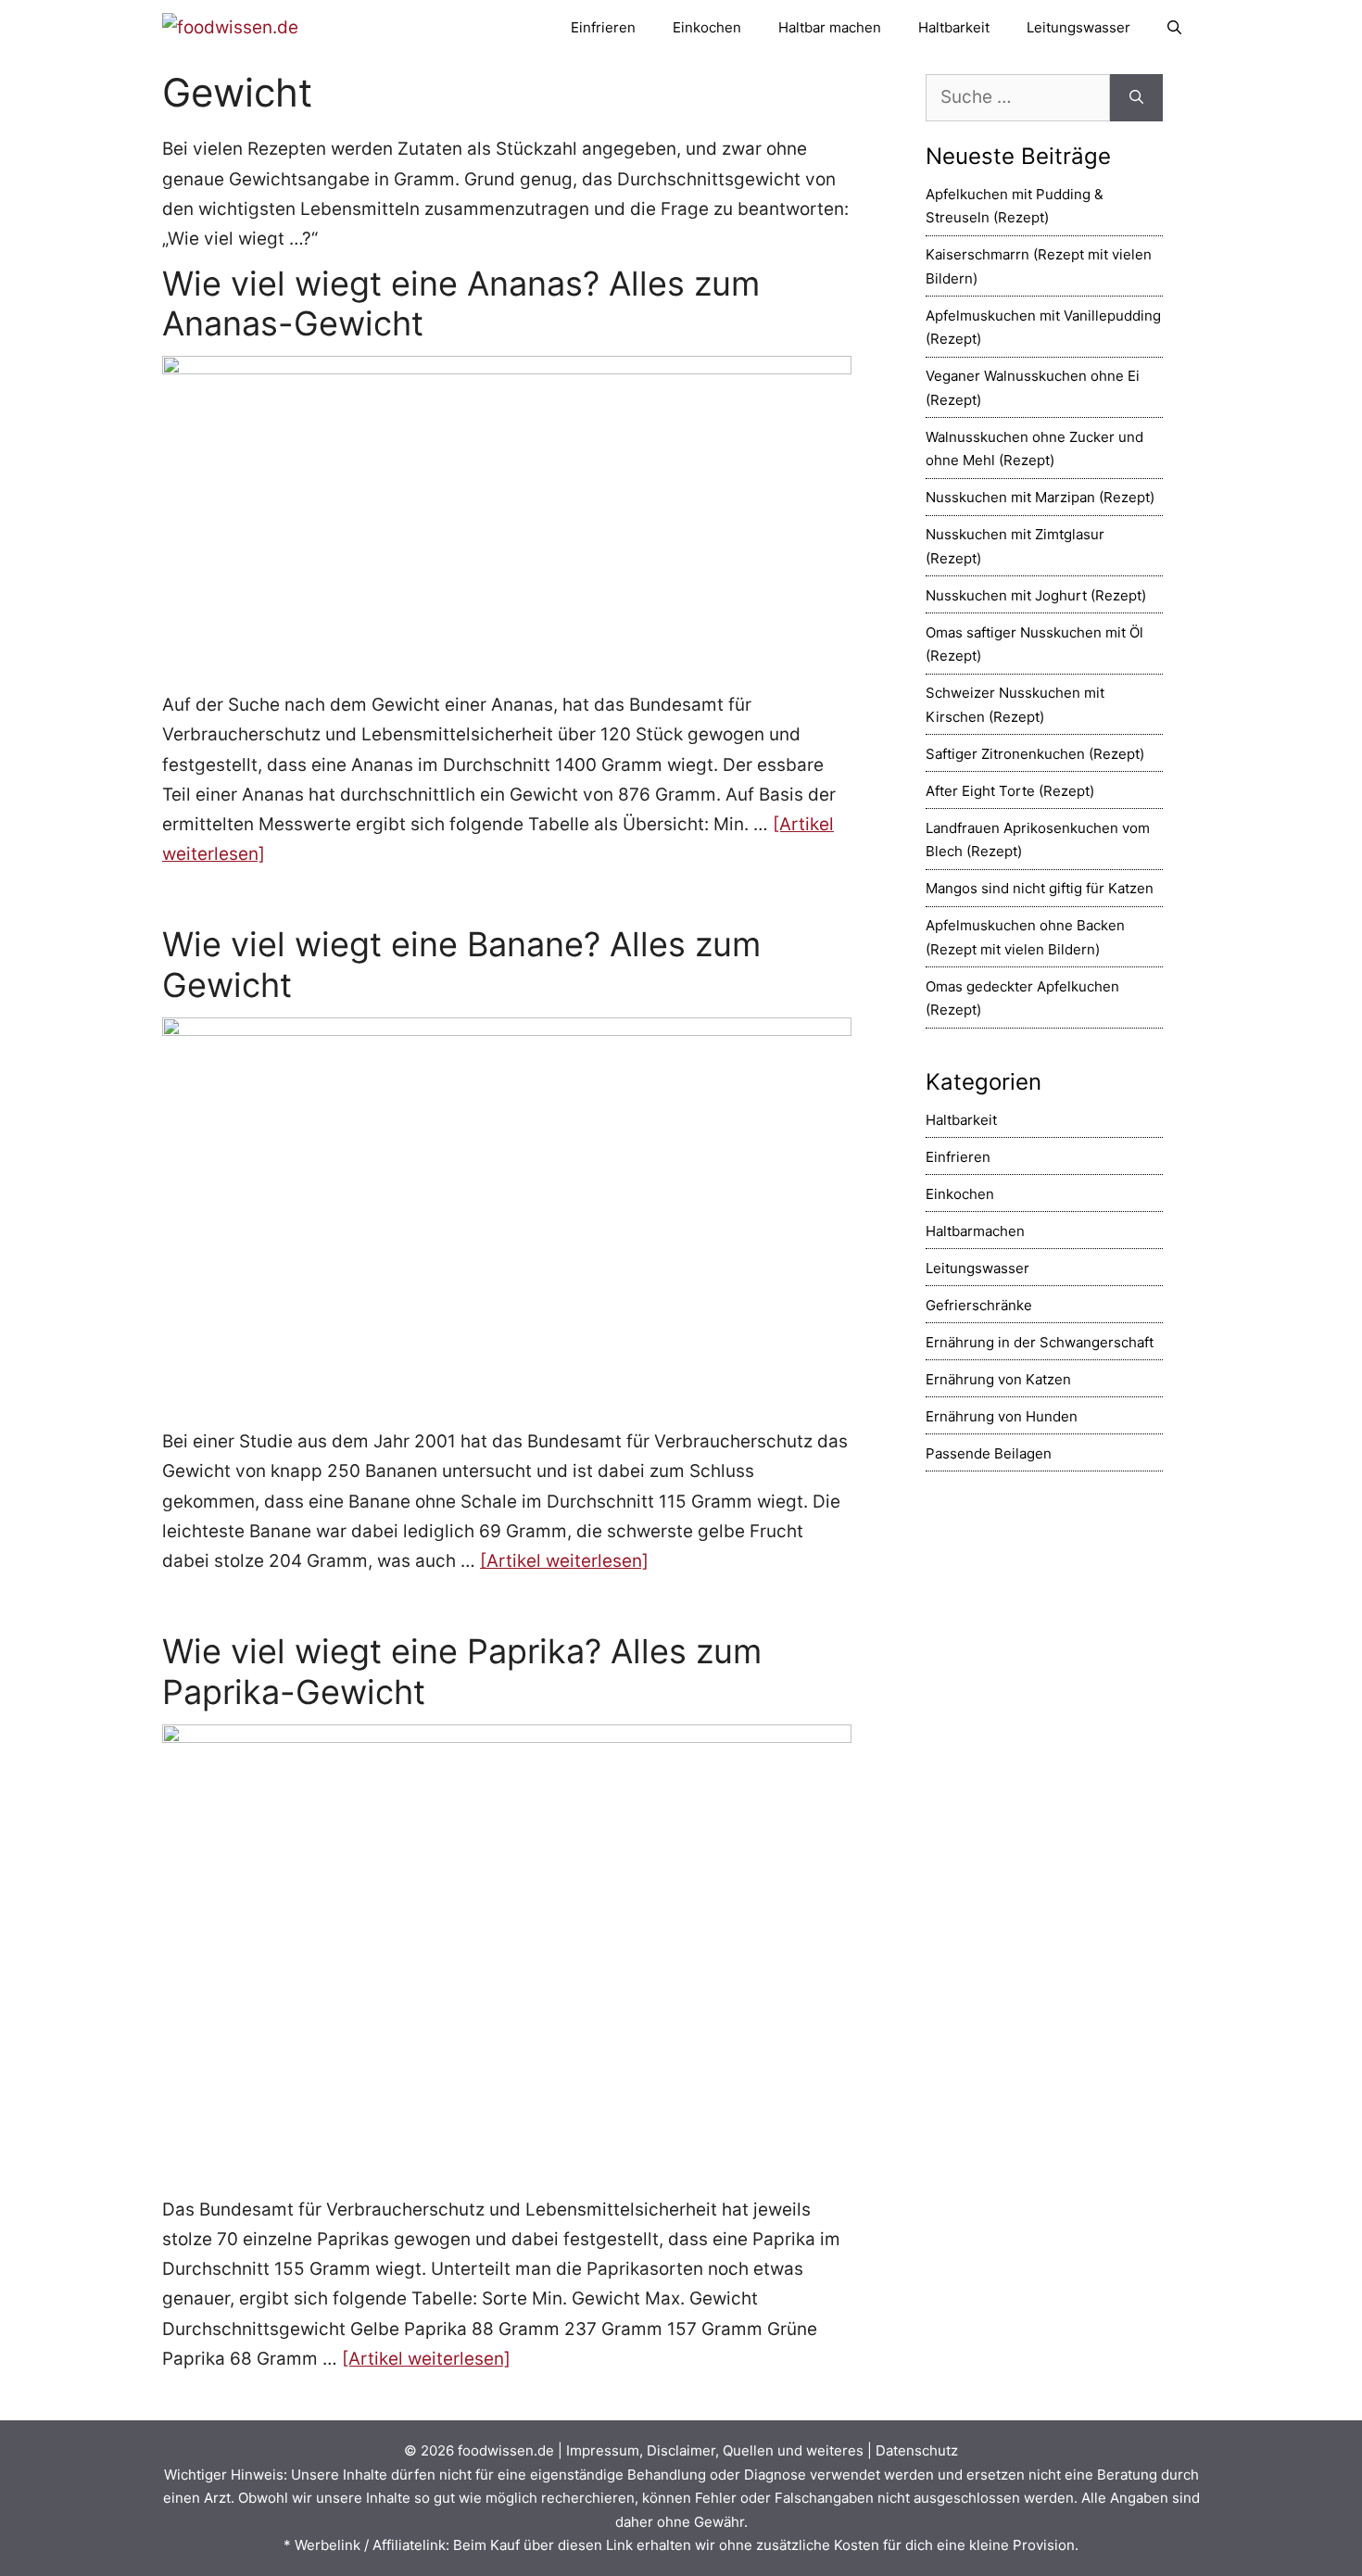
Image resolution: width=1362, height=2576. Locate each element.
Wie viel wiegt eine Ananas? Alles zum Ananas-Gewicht (461, 303)
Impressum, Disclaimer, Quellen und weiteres (715, 2450)
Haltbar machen (830, 27)
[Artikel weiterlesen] (564, 1561)
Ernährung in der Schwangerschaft (1040, 1342)
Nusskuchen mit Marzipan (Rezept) (1040, 497)
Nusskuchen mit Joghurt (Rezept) (1036, 595)
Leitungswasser (1078, 27)
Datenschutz (917, 2450)
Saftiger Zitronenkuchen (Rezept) (1035, 754)
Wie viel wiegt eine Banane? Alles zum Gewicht (461, 964)
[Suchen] (1136, 98)
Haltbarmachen (975, 1231)
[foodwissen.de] (230, 27)
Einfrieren (603, 27)
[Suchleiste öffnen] (1174, 28)
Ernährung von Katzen (998, 1379)
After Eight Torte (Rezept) (1010, 791)
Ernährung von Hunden (1002, 1416)
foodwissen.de (506, 2450)
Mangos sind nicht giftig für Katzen (1040, 888)
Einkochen (707, 27)
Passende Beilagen (989, 1453)
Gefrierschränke (979, 1305)
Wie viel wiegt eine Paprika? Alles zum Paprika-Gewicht (462, 1671)
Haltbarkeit (954, 27)
